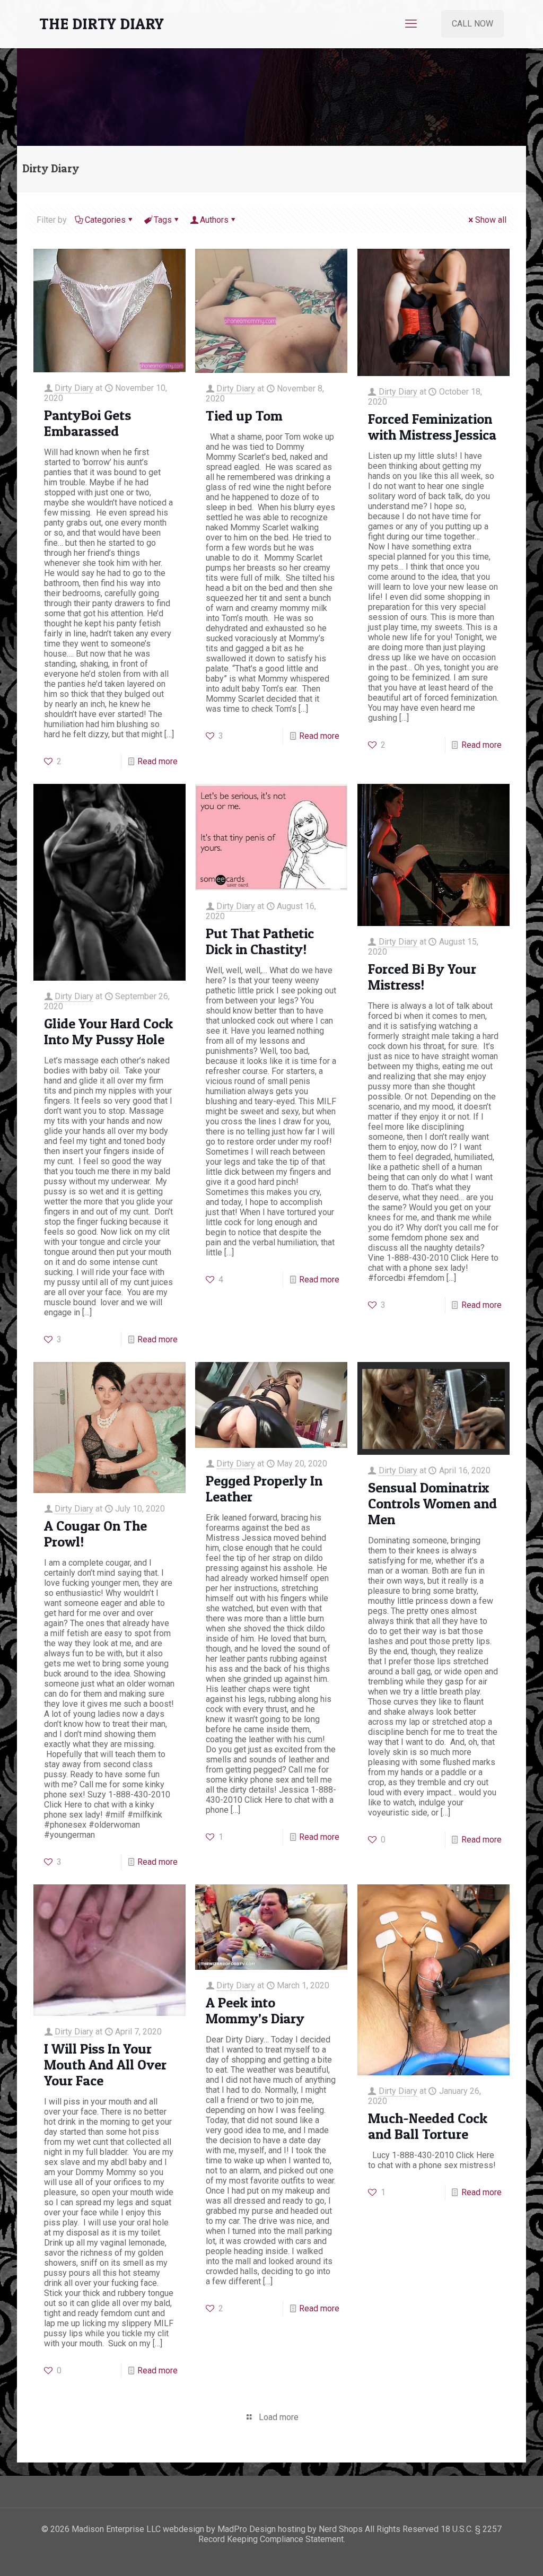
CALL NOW (472, 24)
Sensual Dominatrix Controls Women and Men (432, 1503)
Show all (491, 220)
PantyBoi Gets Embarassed (87, 423)
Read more (157, 761)
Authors (214, 220)
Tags (163, 220)
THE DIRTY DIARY (102, 24)
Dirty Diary (74, 388)
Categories (105, 220)
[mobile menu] (411, 24)
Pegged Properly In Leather (264, 1488)
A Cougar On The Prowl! (95, 1534)
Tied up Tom (244, 416)
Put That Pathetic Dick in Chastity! (260, 941)
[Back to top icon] (492, 2554)
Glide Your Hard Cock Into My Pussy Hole (108, 1031)
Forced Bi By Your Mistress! (422, 977)
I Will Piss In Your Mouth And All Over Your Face (105, 2064)
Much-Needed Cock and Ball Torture (428, 2126)
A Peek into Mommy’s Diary (255, 2010)
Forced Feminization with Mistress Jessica (432, 427)
